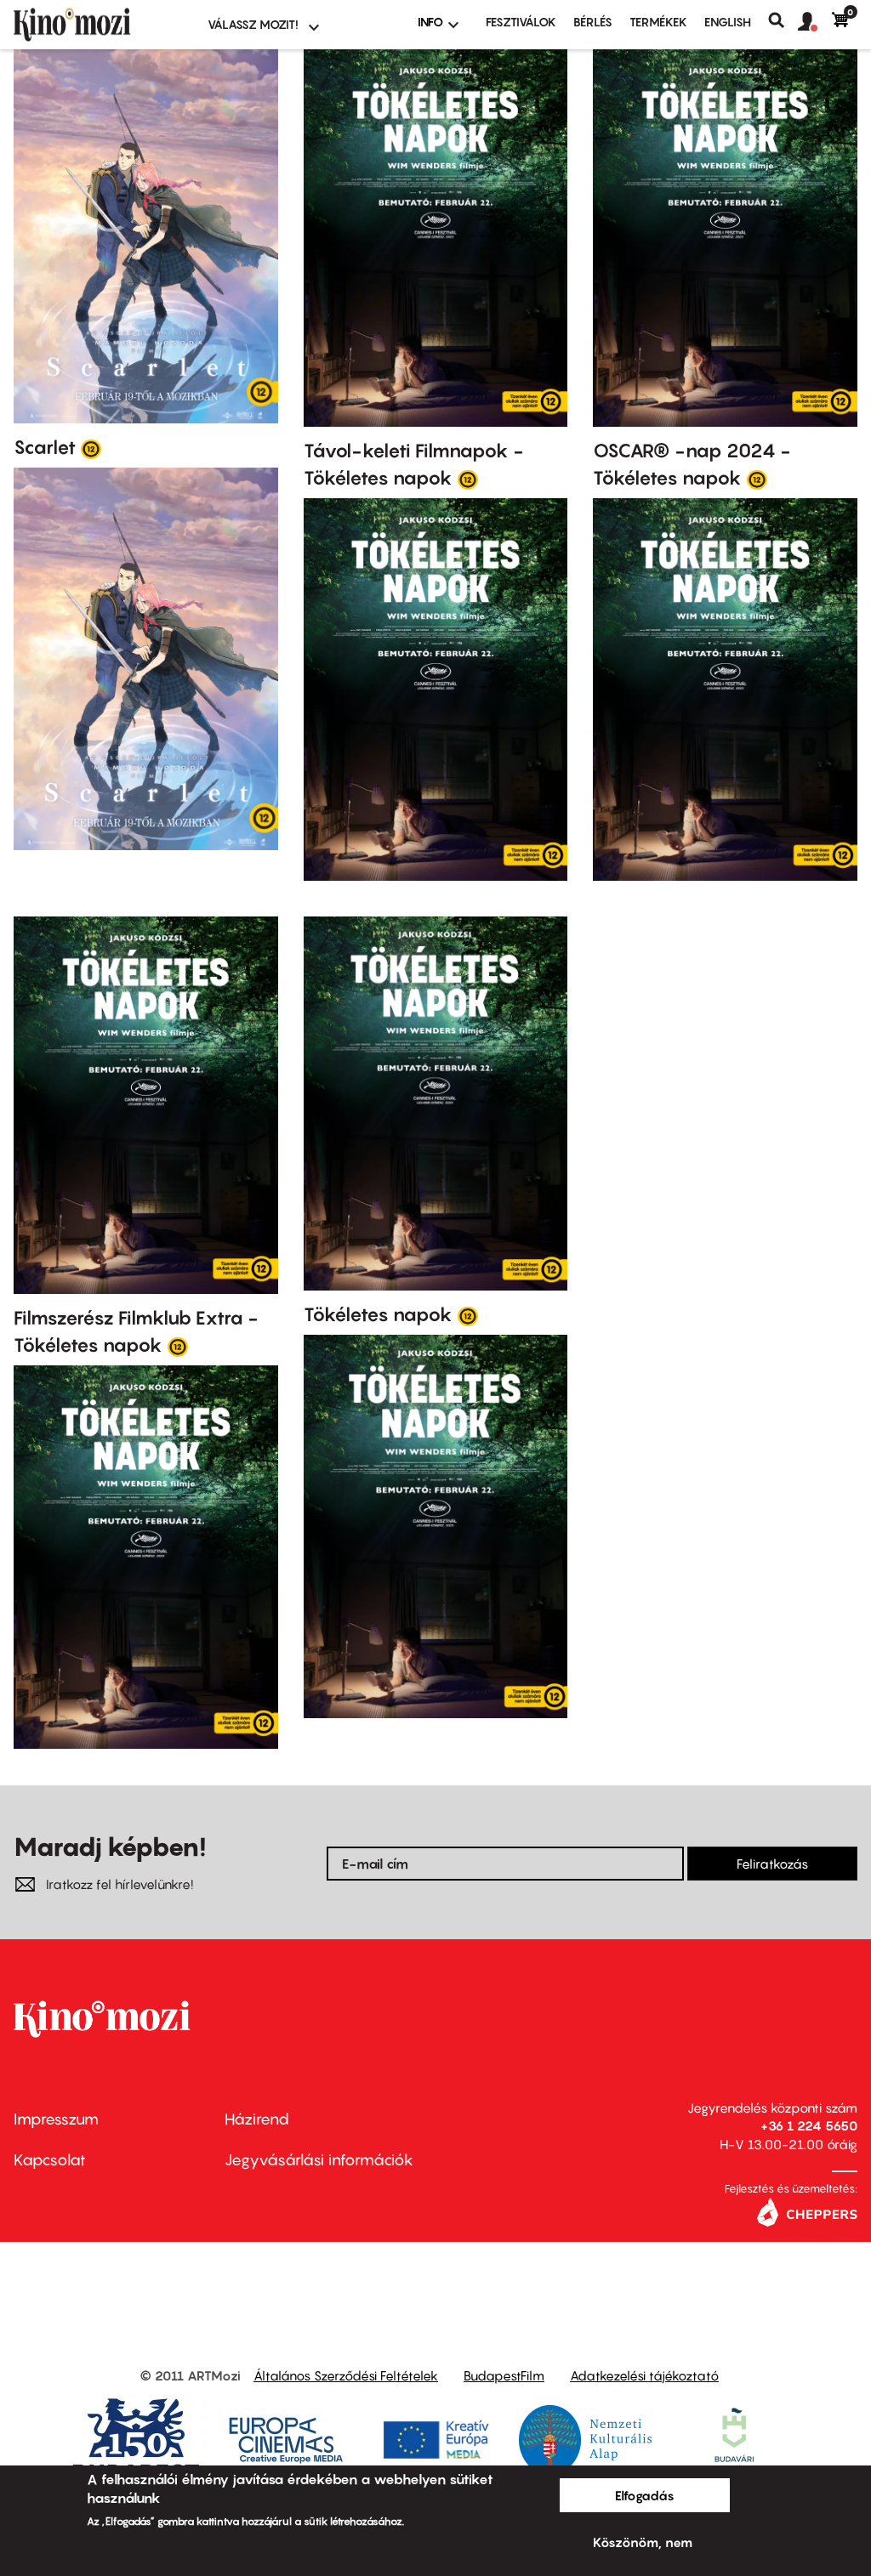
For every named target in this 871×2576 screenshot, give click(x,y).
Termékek (658, 22)
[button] (815, 22)
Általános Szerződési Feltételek (346, 2375)
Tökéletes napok (378, 1314)
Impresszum (56, 2119)
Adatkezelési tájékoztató (644, 2375)
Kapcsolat (50, 2160)
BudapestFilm (504, 2375)
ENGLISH (728, 22)
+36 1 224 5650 (809, 2125)
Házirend (257, 2119)
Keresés (783, 20)
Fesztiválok (521, 22)
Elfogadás (645, 2495)
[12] (91, 448)
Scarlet (45, 447)
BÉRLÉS (593, 22)
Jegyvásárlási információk (319, 2160)
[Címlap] (100, 25)
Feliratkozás (772, 1864)
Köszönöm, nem (643, 2542)
